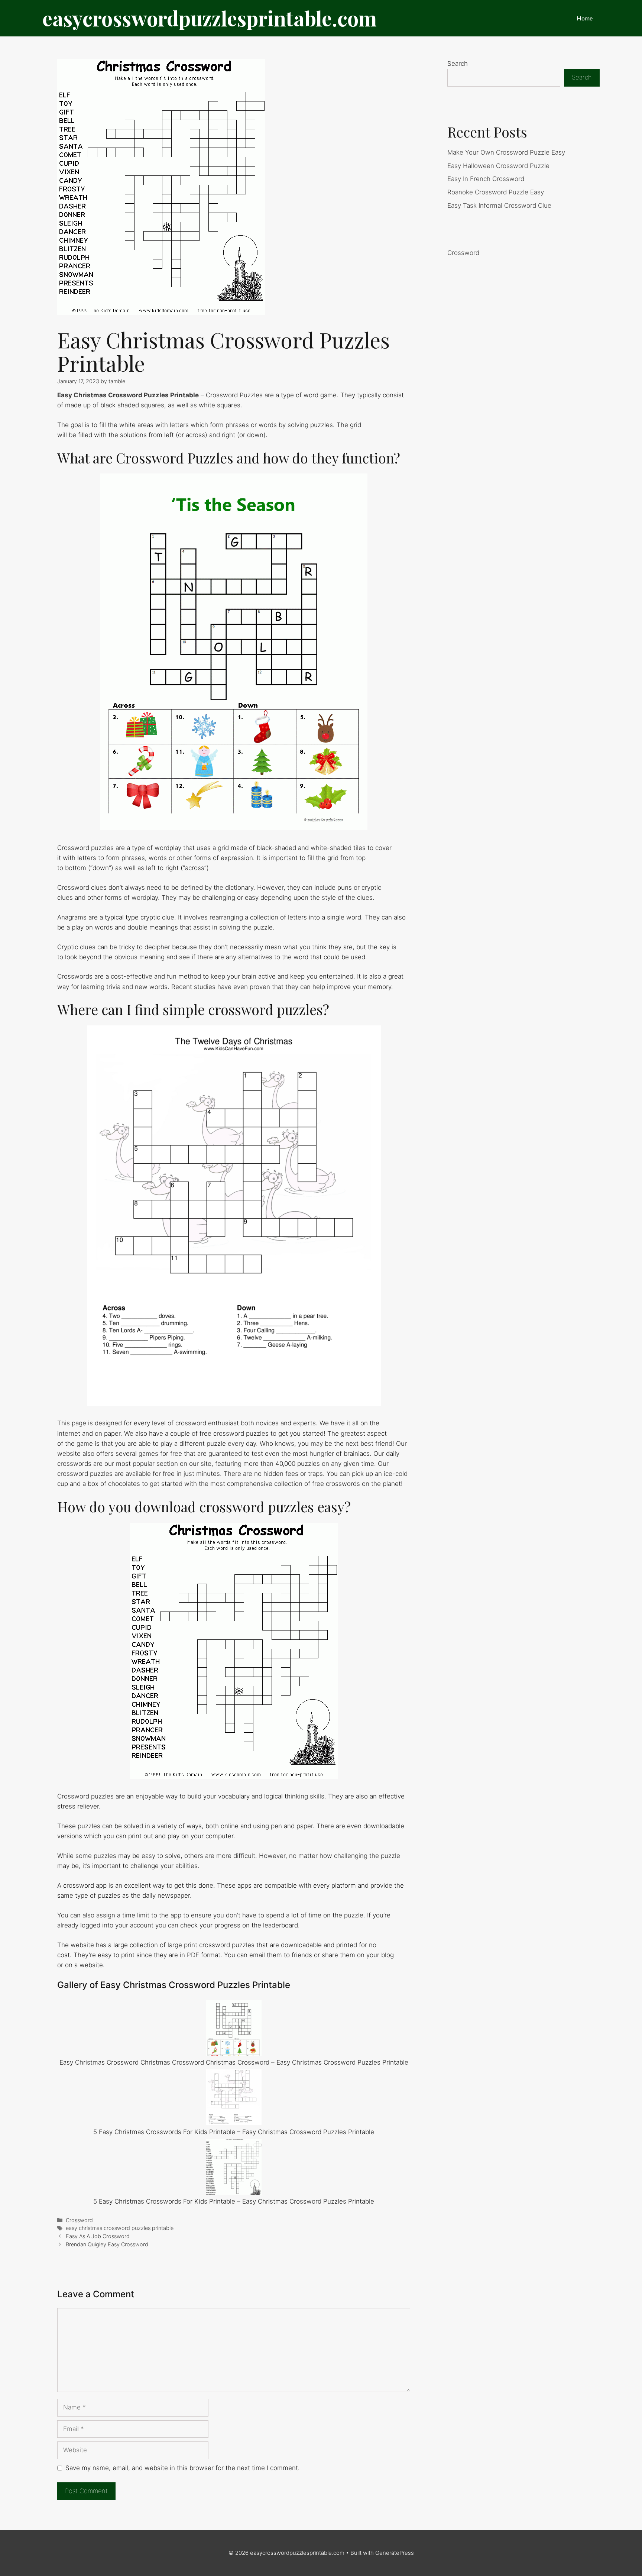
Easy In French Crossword (486, 179)
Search (458, 64)
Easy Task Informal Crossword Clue (499, 206)
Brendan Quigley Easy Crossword (107, 2244)
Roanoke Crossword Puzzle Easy (496, 192)
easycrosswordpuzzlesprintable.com (210, 18)
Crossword (79, 2220)
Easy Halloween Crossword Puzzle (498, 166)
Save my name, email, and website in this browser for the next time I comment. (183, 2468)
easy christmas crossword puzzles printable (120, 2228)
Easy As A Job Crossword (98, 2236)
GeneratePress (395, 2553)
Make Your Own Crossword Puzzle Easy (506, 152)
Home (585, 18)
